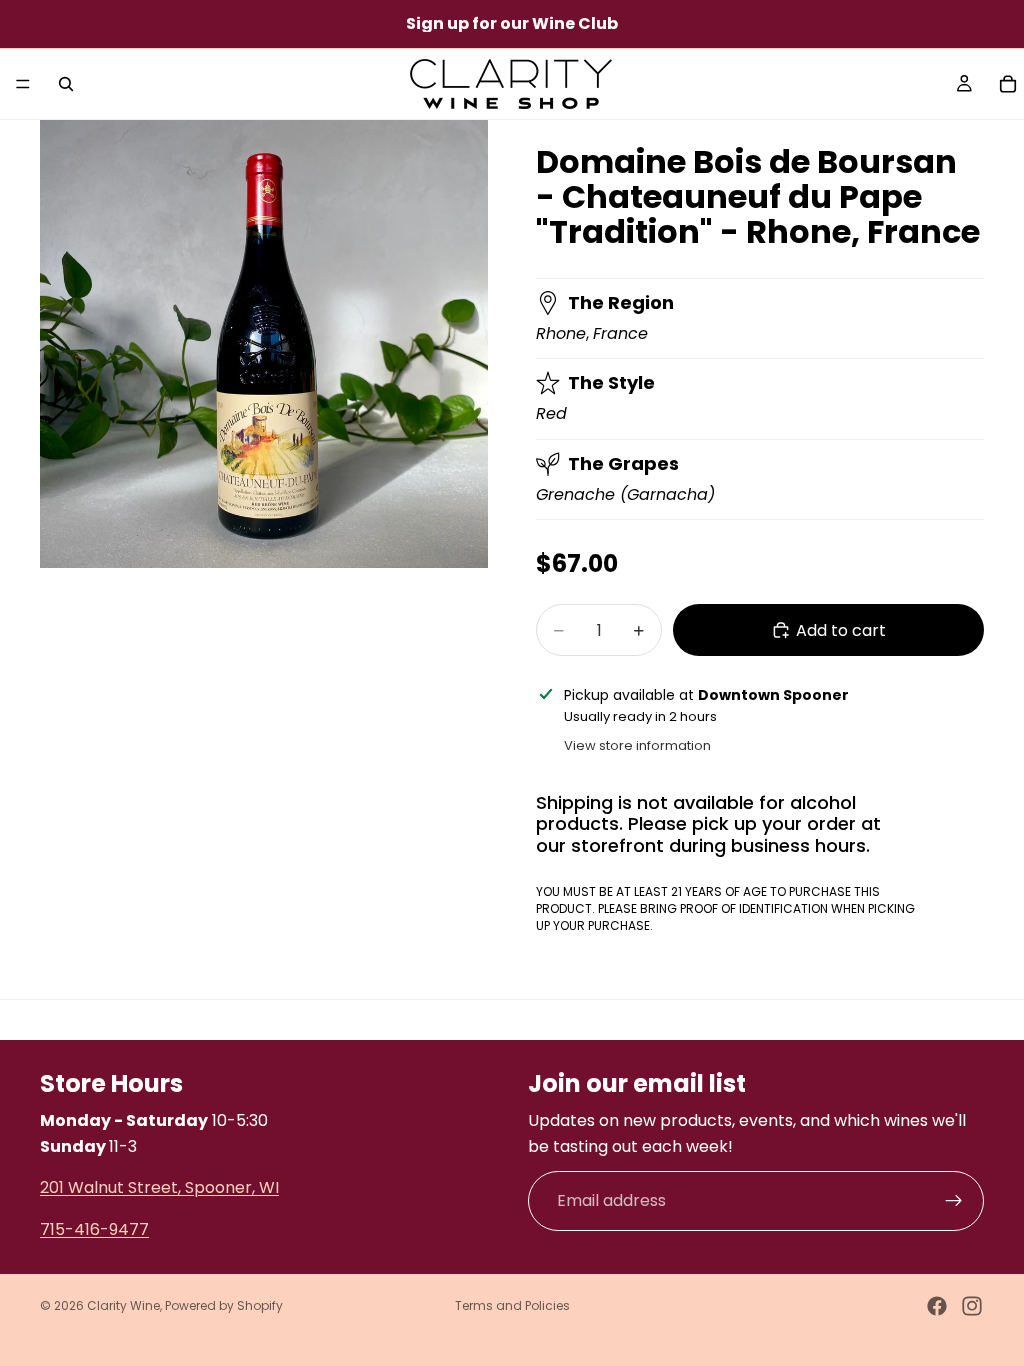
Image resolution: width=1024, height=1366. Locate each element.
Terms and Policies (512, 1305)
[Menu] (23, 84)
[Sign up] (954, 1201)
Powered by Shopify (224, 1305)
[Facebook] (937, 1306)
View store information (637, 745)
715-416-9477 (94, 1228)
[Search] (66, 84)
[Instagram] (972, 1306)
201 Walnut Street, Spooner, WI (159, 1187)
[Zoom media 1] (264, 344)
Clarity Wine (123, 1305)
